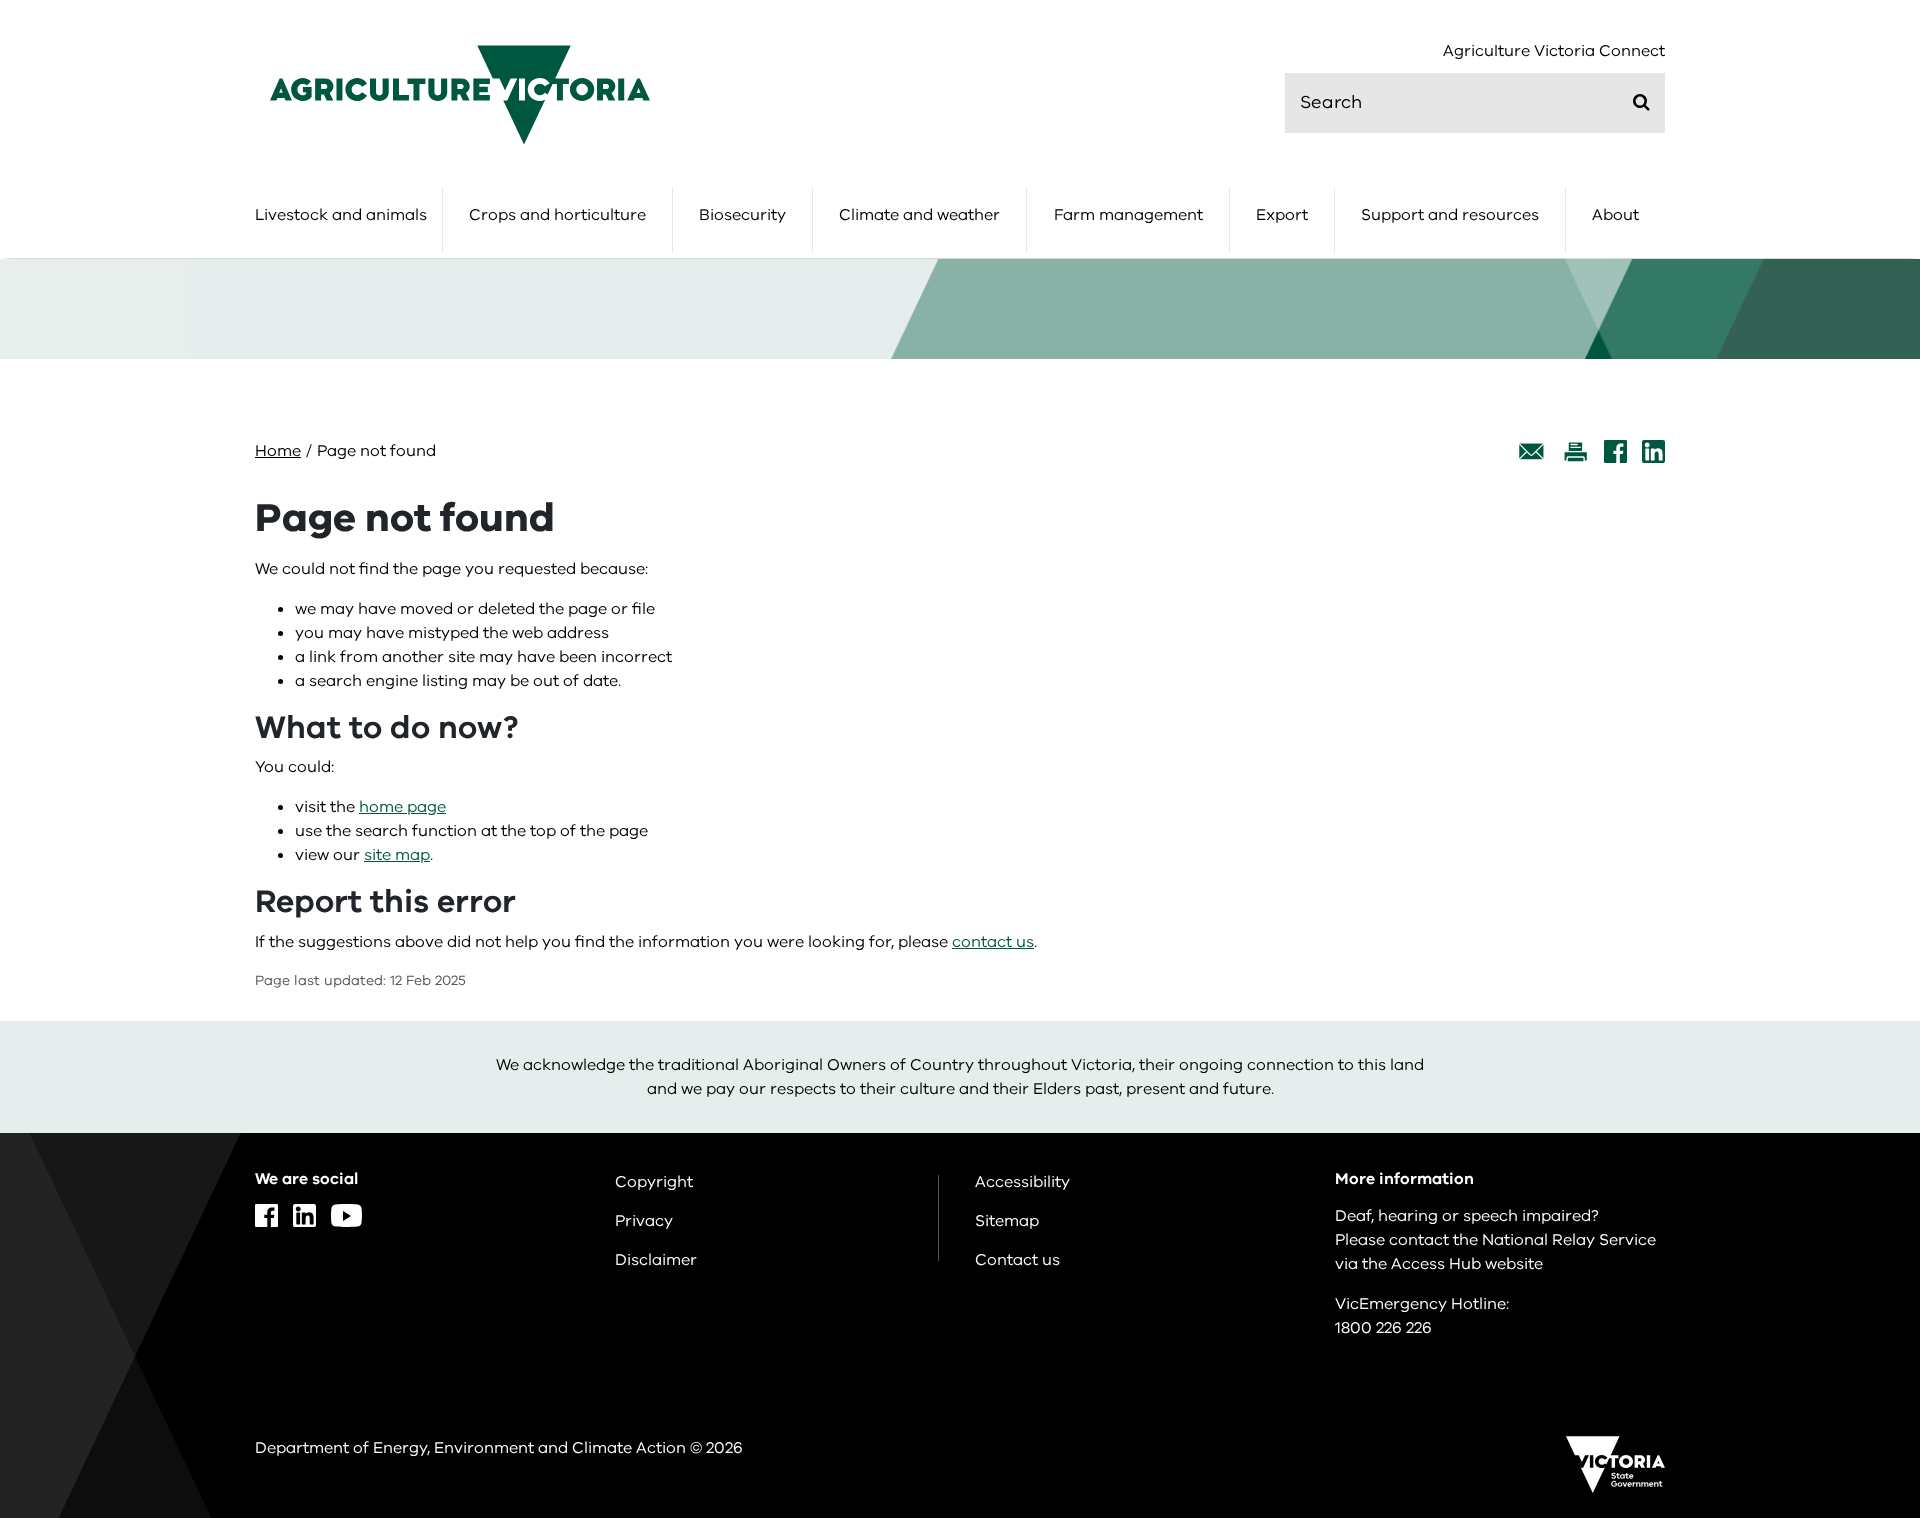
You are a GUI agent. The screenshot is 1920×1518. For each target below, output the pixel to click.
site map (397, 855)
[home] (460, 94)
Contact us (1017, 1260)
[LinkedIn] (1653, 451)
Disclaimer (656, 1260)
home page (402, 807)
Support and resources (1450, 215)
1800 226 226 (1383, 1328)
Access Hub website (1467, 1264)
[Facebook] (1615, 451)
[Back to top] (1841, 1328)
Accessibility (1022, 1182)
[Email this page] (1532, 451)
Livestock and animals (341, 215)
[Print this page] (1575, 451)
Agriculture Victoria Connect (1554, 51)
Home (278, 451)
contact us (993, 942)
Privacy (644, 1221)
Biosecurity (742, 215)
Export (1282, 215)
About (1615, 215)
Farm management (1128, 215)
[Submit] (1641, 102)
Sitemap (1007, 1221)
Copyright (654, 1182)
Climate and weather (919, 215)
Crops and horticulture (557, 215)
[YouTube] (346, 1215)
